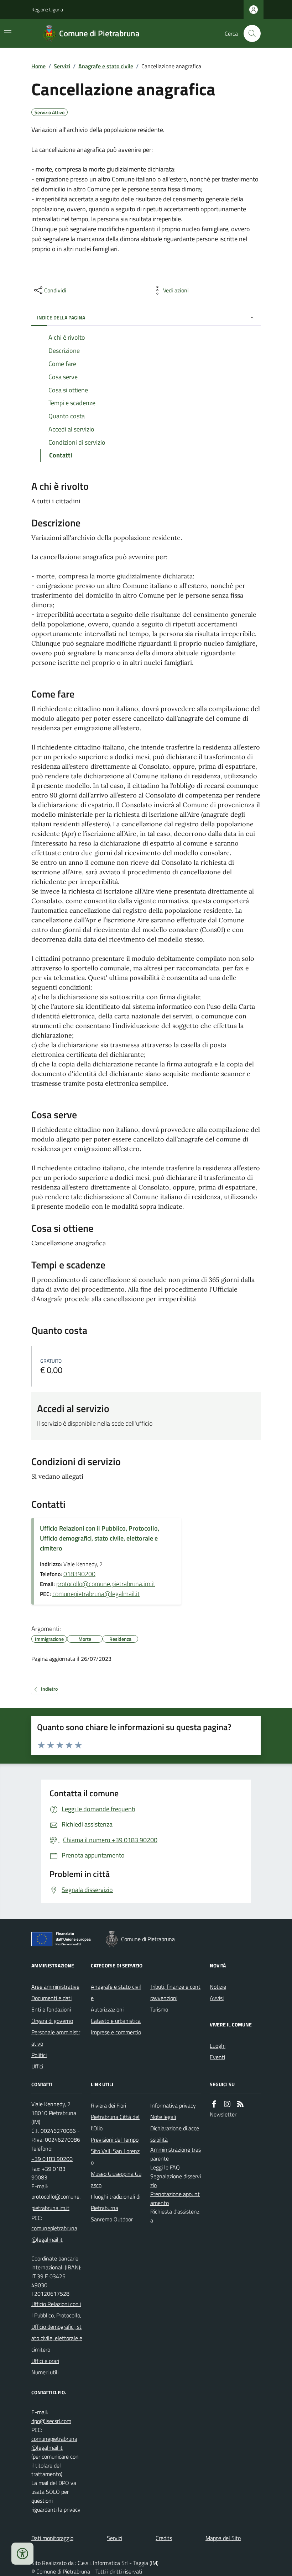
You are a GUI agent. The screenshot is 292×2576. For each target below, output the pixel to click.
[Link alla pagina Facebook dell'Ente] (214, 2104)
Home (38, 66)
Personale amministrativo (56, 2038)
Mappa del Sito (223, 2538)
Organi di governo (52, 2021)
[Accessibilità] (22, 2554)
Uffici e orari (45, 2361)
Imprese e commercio (116, 2032)
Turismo (159, 2009)
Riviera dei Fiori (108, 2105)
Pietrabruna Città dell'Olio (115, 2122)
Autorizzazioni (107, 2009)
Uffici (37, 2066)
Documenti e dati (51, 1998)
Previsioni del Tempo (115, 2140)
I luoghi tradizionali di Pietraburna (116, 2202)
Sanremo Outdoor (112, 2219)
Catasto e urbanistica (116, 2021)
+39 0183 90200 (52, 2159)
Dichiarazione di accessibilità (175, 2134)
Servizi (62, 66)
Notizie (218, 1987)
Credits (164, 2538)
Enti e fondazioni (51, 2009)
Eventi (217, 2057)
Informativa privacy (173, 2105)
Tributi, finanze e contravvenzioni (175, 1992)
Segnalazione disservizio (176, 2181)
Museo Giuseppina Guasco (116, 2179)
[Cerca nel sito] (249, 33)
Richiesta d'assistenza (175, 2216)
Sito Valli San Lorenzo (115, 2157)
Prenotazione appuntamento (175, 2198)
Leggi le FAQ (165, 2167)
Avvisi (217, 1998)
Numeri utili (45, 2372)
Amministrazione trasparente (176, 2154)
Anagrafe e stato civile (106, 66)
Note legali (163, 2117)
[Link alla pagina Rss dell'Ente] (240, 2104)
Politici (39, 2055)
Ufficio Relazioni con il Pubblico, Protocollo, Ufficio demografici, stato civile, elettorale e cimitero (100, 1538)
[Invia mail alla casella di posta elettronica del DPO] (51, 2421)
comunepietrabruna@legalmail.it (96, 1594)
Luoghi (218, 2046)
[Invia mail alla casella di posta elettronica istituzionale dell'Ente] (57, 2202)
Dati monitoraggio (52, 2538)
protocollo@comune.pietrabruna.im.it (106, 1584)
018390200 (79, 1574)
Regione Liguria (47, 9)
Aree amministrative (55, 1987)
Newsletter (223, 2114)
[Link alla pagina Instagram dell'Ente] (227, 2104)
